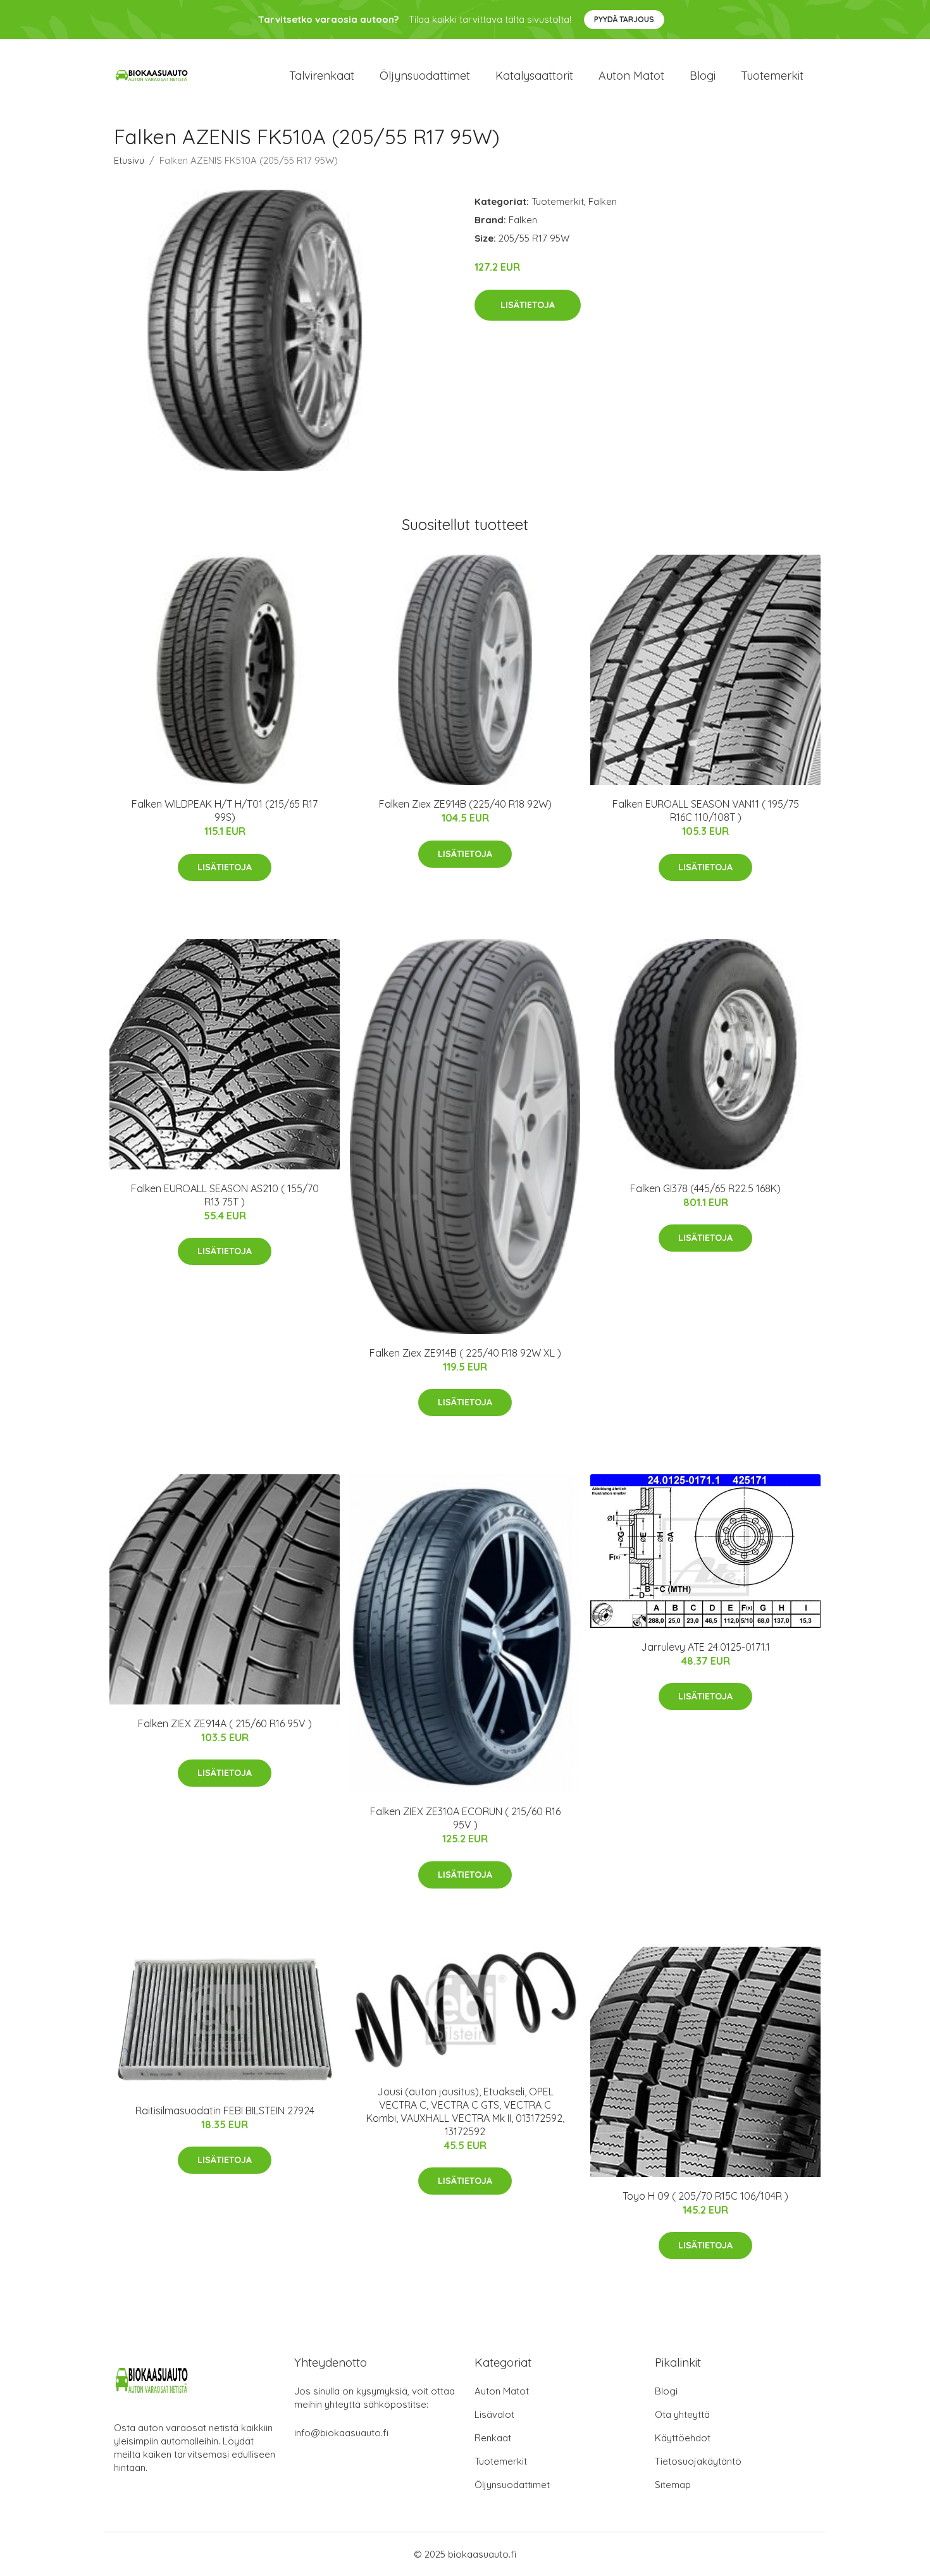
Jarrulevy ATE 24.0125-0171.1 (705, 1647)
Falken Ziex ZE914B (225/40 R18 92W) (465, 804)
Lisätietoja (528, 305)
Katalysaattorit (534, 76)
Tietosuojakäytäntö (698, 2461)
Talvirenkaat (322, 76)
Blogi (703, 76)
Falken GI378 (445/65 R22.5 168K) (705, 1188)
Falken (603, 201)
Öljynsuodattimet (425, 76)
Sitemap (673, 2485)
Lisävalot (494, 2414)
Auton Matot (502, 2391)
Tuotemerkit (772, 76)
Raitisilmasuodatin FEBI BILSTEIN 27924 (225, 2111)
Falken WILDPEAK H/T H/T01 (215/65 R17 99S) (225, 810)
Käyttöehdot (683, 2438)
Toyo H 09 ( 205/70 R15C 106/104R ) (705, 2196)
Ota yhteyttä (682, 2414)
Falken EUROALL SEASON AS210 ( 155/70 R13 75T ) (225, 1195)
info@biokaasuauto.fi (341, 2433)
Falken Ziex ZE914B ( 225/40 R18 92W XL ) (465, 1353)
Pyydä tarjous (624, 19)
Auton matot (631, 76)
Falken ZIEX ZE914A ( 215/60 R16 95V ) (225, 1723)
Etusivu (129, 160)
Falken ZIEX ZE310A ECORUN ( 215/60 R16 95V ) (465, 1818)
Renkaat (493, 2438)
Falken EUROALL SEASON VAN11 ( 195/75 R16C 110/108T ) (706, 810)
